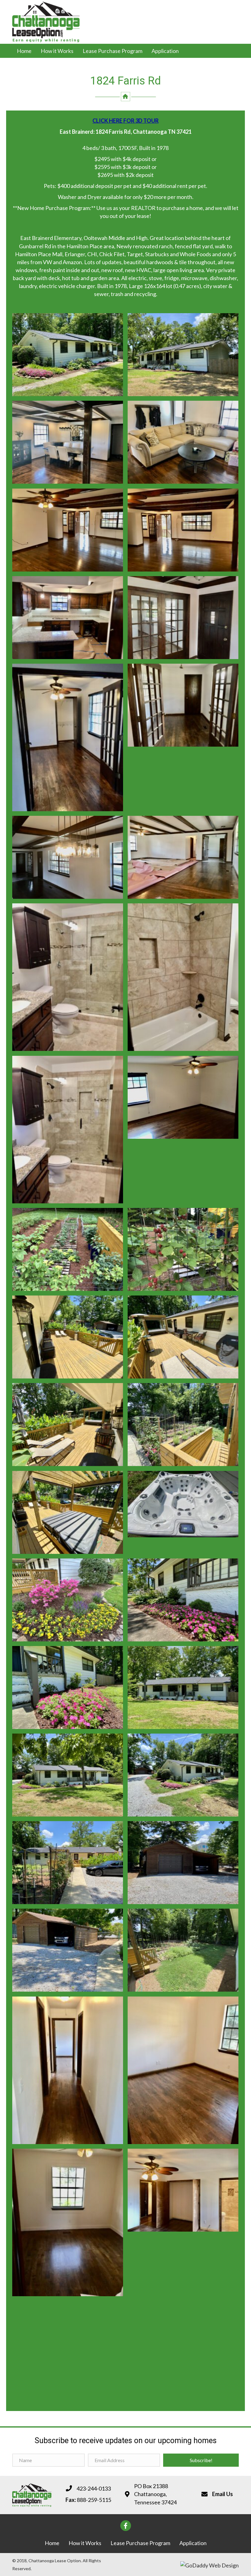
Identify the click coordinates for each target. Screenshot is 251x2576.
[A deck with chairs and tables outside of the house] (183, 1337)
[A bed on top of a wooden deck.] (68, 1512)
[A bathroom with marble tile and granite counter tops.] (68, 977)
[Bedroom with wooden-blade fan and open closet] (183, 2190)
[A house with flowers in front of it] (183, 1600)
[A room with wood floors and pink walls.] (183, 857)
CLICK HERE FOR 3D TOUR (125, 121)
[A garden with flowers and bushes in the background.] (68, 1600)
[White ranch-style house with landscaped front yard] (68, 1775)
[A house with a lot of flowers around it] (183, 1775)
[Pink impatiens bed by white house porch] (68, 1687)
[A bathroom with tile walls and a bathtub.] (183, 977)
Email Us (223, 2494)
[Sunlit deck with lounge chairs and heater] (68, 1337)
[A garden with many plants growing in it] (68, 1249)
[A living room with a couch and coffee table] (183, 442)
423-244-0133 (94, 2488)
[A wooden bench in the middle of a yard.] (183, 1950)
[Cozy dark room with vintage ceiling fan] (183, 1097)
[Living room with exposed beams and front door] (183, 530)
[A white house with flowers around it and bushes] (68, 355)
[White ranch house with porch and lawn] (183, 1687)
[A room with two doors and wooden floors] (183, 705)
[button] (201, 2460)
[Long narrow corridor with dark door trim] (68, 2070)
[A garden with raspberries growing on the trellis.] (183, 1249)
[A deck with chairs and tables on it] (68, 1425)
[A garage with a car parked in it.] (183, 1863)
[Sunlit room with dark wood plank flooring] (68, 2222)
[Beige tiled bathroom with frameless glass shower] (68, 1130)
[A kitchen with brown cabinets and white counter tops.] (68, 618)
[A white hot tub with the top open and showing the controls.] (183, 1504)
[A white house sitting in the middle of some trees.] (183, 355)
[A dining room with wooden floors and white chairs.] (68, 442)
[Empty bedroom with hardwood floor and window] (183, 2070)
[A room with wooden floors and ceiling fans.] (68, 530)
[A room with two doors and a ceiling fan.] (183, 618)
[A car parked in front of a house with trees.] (68, 1863)
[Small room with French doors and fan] (68, 737)
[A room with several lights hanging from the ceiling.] (68, 857)
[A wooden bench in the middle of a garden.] (183, 1425)
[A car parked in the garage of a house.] (68, 1950)
